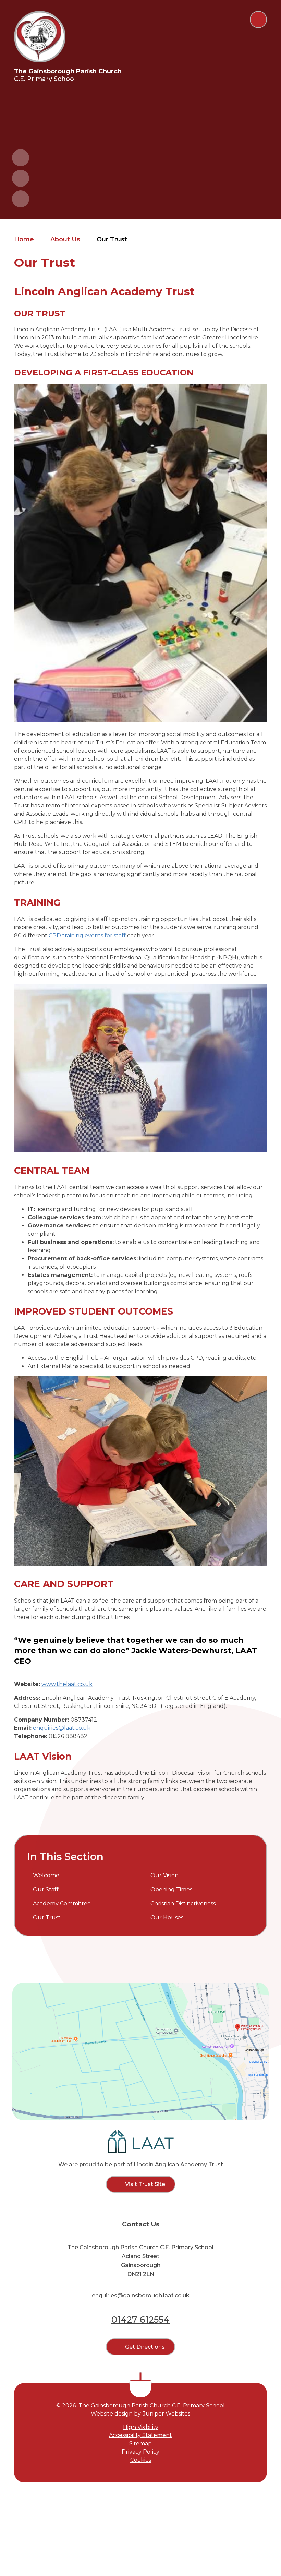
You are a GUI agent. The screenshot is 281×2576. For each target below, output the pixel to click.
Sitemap (140, 2443)
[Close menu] (258, 20)
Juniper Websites (167, 2414)
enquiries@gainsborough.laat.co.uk (141, 2295)
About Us (65, 239)
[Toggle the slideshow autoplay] (21, 199)
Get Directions (145, 2347)
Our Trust (112, 239)
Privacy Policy (140, 2452)
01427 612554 (140, 2320)
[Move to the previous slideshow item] (21, 158)
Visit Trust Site (145, 2184)
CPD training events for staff (87, 936)
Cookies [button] (141, 2460)
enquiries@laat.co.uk (62, 1728)
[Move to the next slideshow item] (21, 178)
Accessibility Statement (140, 2435)
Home (24, 239)
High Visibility (141, 2427)
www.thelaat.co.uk (67, 1684)
